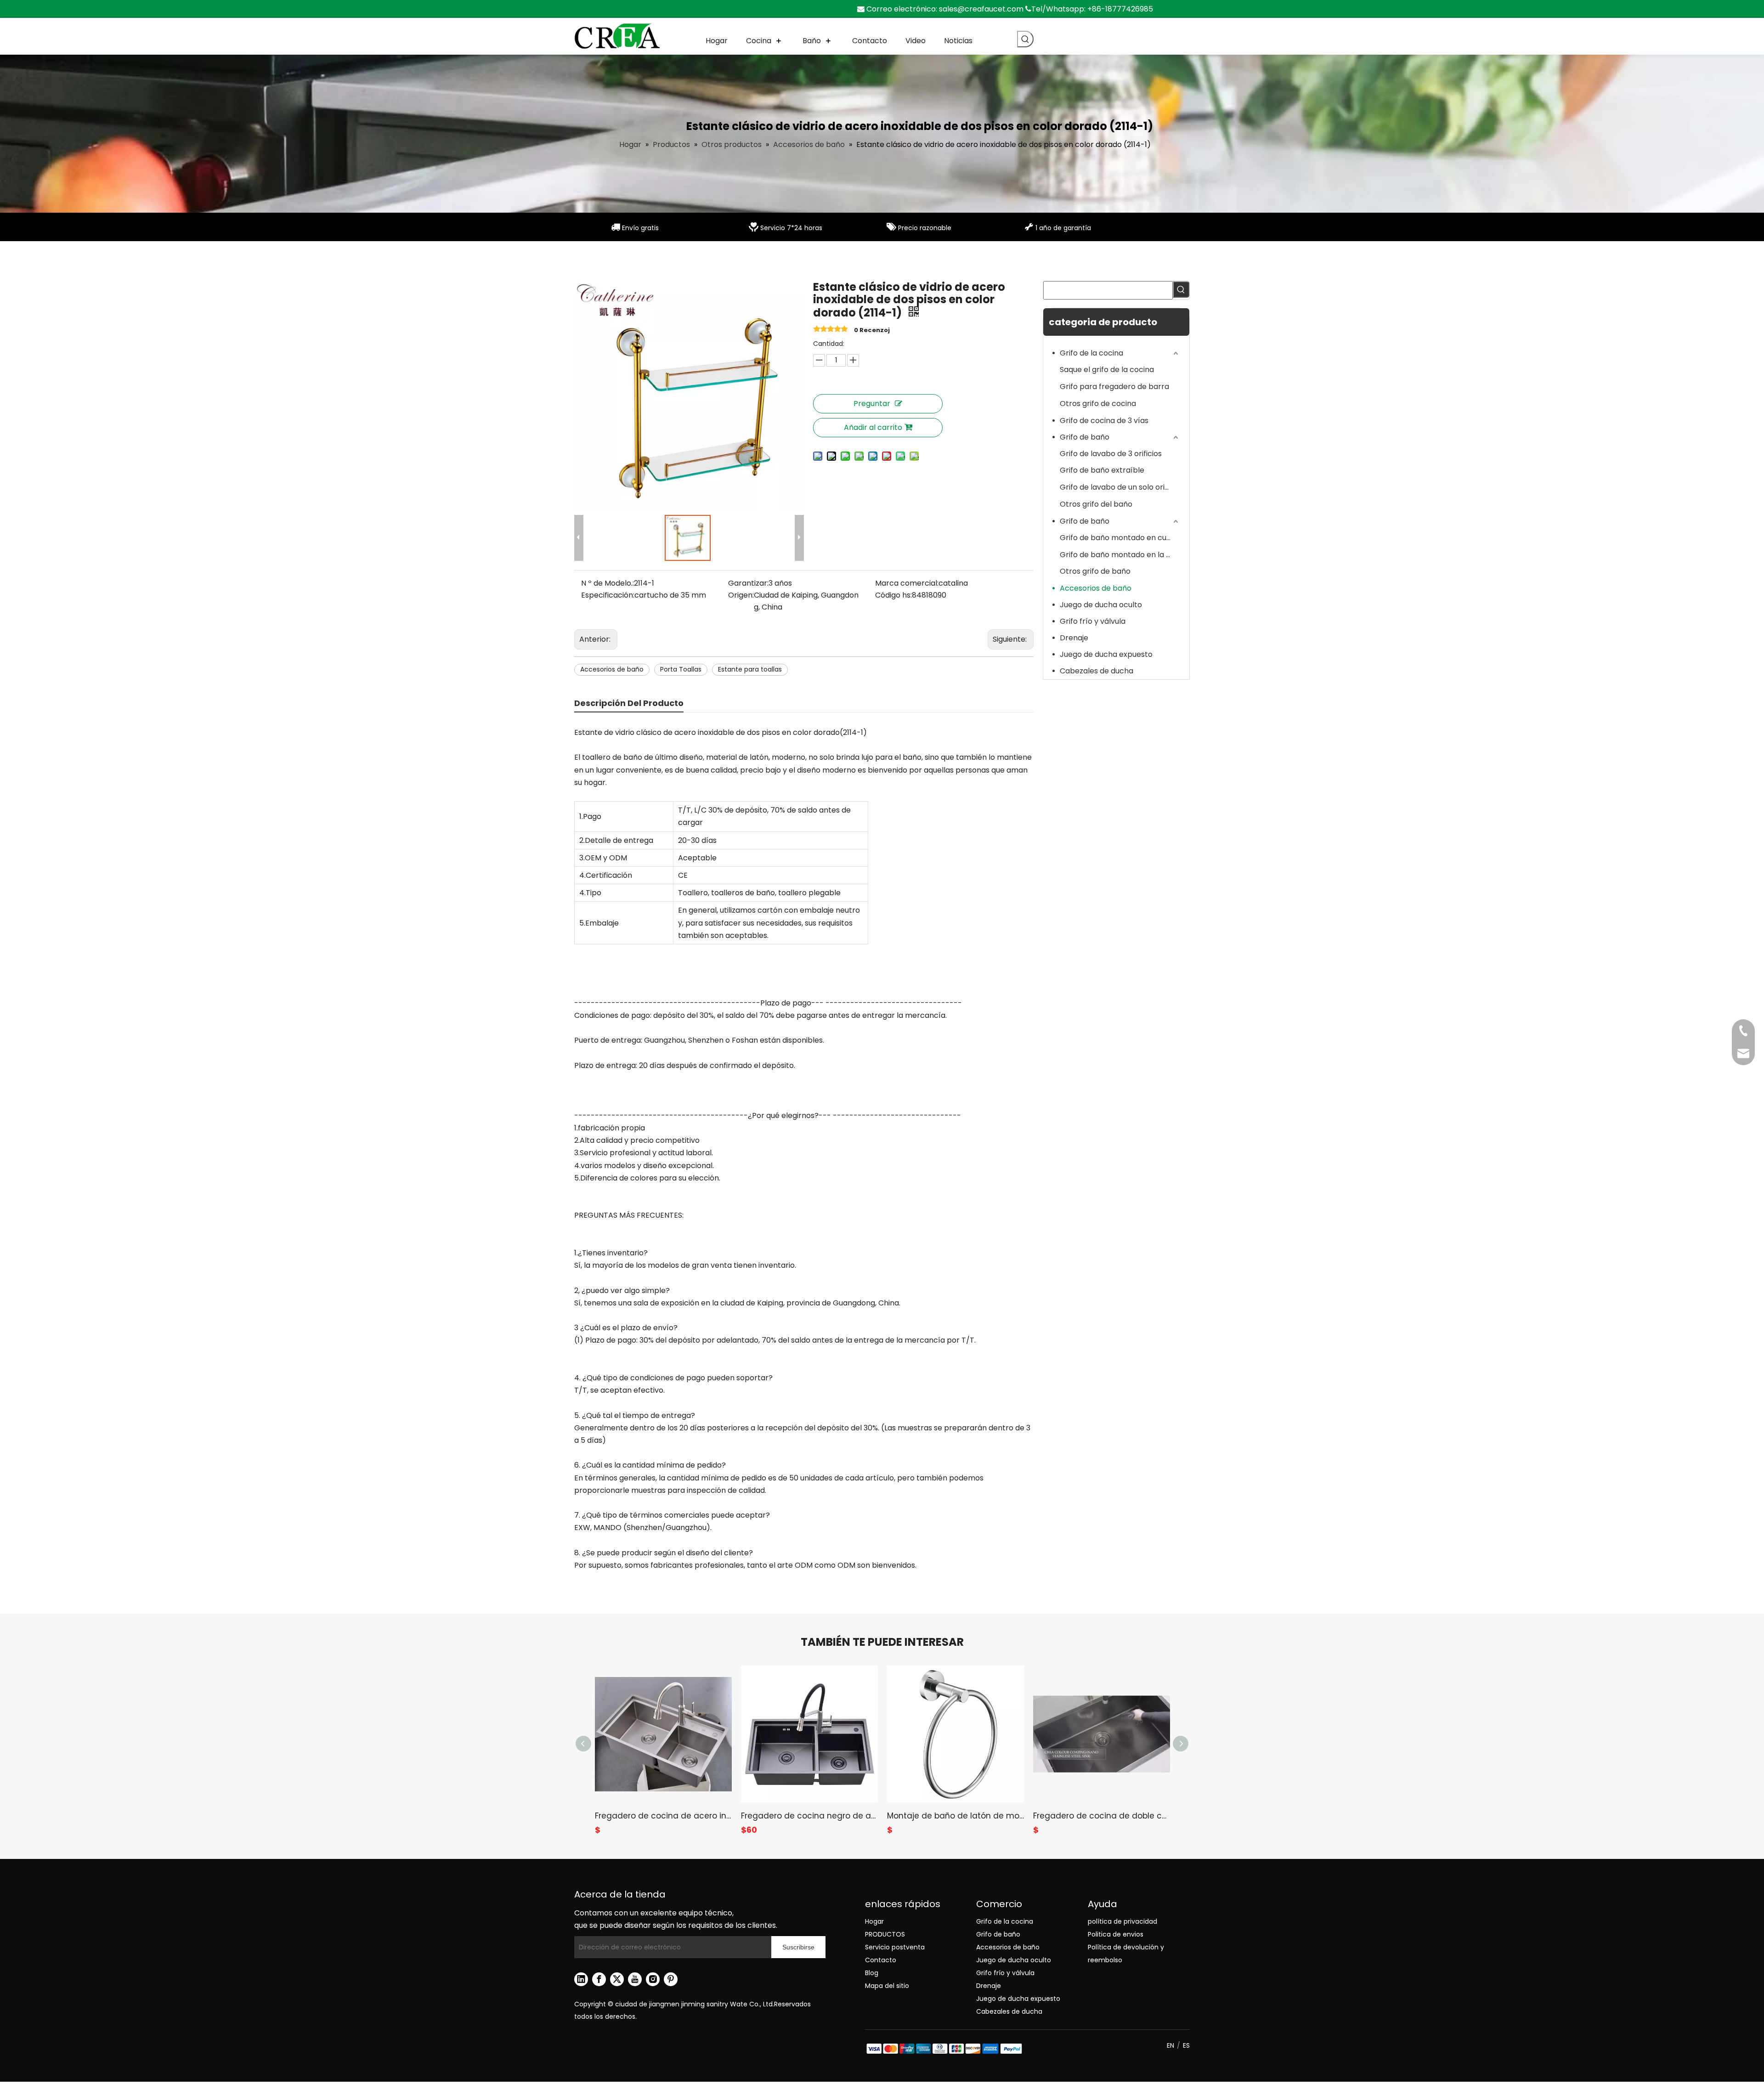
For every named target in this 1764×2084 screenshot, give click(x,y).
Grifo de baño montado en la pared (1120, 555)
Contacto (881, 1960)
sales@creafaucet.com (981, 9)
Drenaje (1074, 638)
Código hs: (893, 595)
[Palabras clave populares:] (1025, 39)
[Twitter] (617, 1979)
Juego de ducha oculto (1101, 605)
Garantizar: (748, 583)
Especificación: (608, 595)
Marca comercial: (907, 583)
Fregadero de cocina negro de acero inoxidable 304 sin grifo (809, 1816)
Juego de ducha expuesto (1106, 654)
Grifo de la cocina (1091, 353)
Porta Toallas (681, 669)
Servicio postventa (895, 1947)
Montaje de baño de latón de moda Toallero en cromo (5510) (955, 1816)
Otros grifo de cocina (1098, 404)
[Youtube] (635, 1979)
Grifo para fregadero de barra (1114, 387)
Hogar (874, 1921)
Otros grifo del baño (1096, 504)
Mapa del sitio (887, 1986)
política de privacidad (1122, 1921)
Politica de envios (1116, 1934)
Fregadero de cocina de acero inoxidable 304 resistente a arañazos (663, 1816)
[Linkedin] (581, 1979)
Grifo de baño (1085, 437)
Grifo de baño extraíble (1102, 470)
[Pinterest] (671, 1979)
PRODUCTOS (885, 1934)
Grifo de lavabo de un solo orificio (1119, 487)
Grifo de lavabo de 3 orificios (1111, 454)
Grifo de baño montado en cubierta (1120, 538)
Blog (872, 1973)
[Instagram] (653, 1979)
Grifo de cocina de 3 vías (1104, 421)
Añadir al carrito (873, 427)
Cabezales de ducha (1097, 671)
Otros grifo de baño (1095, 571)
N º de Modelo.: (608, 583)
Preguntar (872, 404)
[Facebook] (599, 1979)
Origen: (741, 595)
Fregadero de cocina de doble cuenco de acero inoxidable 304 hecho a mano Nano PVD (1102, 1816)
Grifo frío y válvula (1093, 621)
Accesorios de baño (612, 669)
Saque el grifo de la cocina (1107, 370)
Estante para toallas (750, 669)
